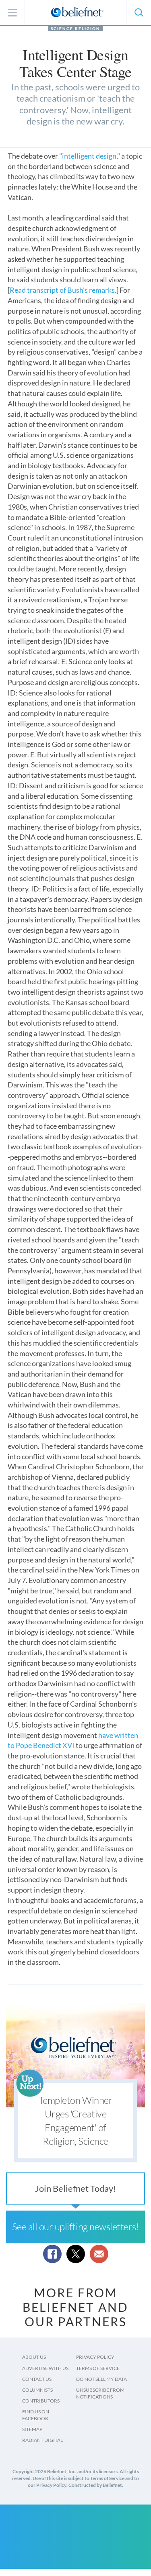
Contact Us (37, 2379)
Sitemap (32, 2429)
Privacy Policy (95, 2357)
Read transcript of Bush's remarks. (63, 290)
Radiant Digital (42, 2440)
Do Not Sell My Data (101, 2379)
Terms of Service (98, 2368)
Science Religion (75, 29)
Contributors (41, 2401)
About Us (34, 2357)
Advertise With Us (45, 2368)
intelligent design (89, 156)
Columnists (37, 2390)
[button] (139, 12)
